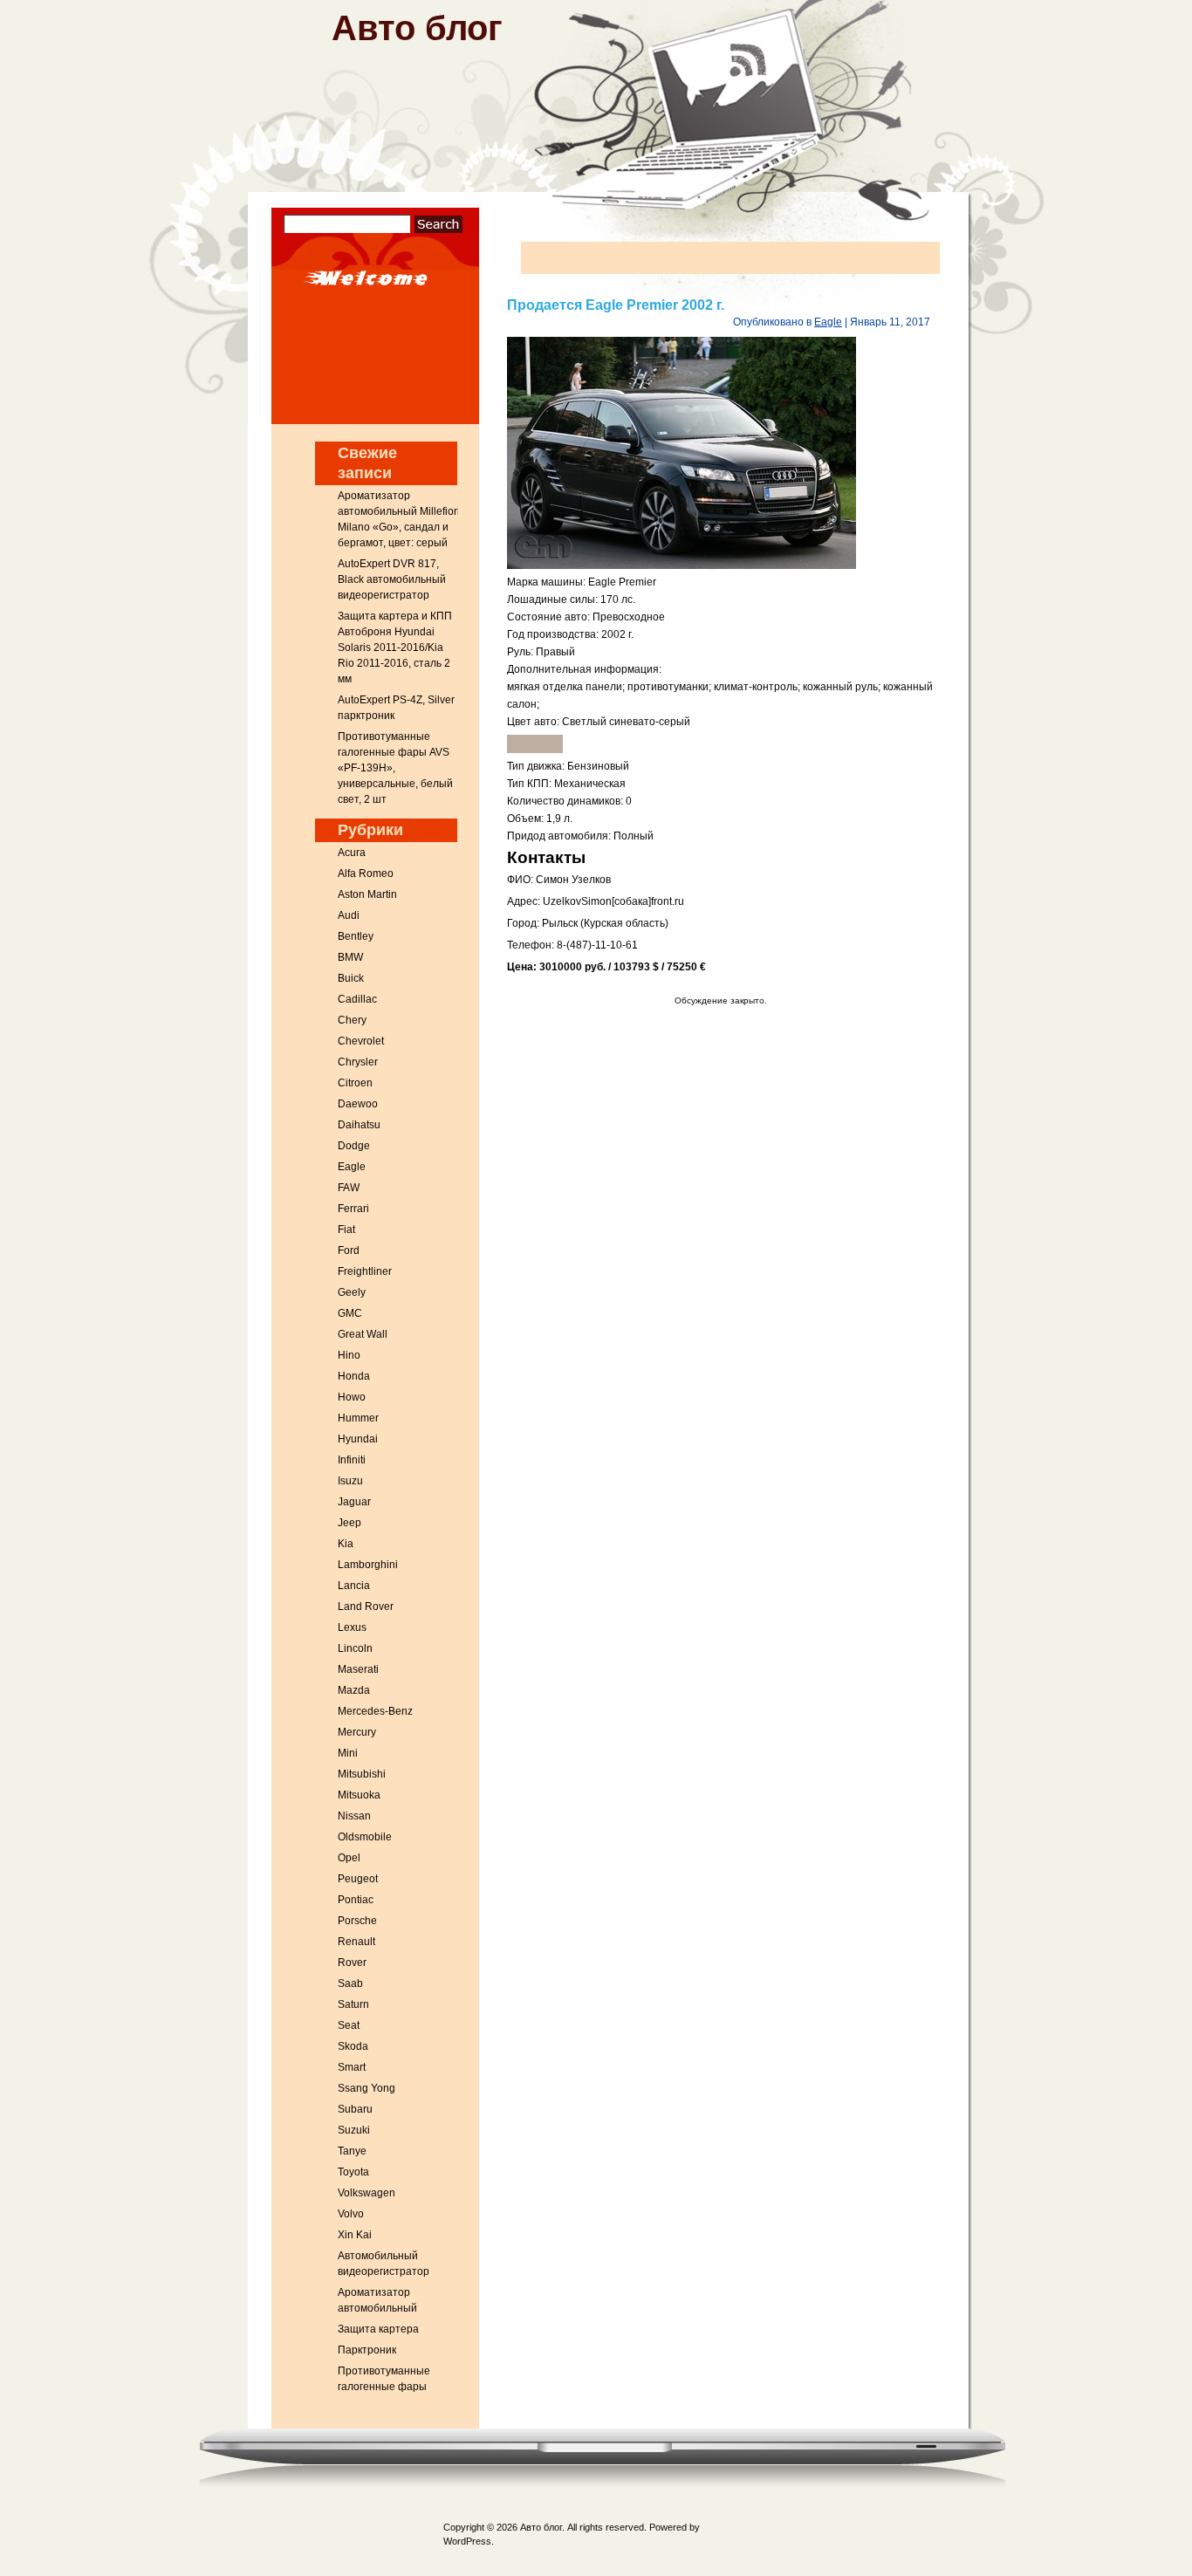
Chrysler (358, 1062)
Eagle (352, 1167)
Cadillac (357, 999)
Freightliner (365, 1271)
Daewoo (358, 1104)
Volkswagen (367, 2193)
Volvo (351, 2214)
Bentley (356, 936)
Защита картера (378, 2329)
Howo (352, 1397)
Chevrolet (361, 1041)
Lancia (354, 1586)
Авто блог (417, 28)
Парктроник (367, 2350)
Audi (349, 915)
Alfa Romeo (366, 874)
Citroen (355, 1083)
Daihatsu (359, 1125)
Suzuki (354, 2130)
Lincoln (355, 1648)
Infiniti (352, 1460)
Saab (350, 1983)
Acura (352, 853)
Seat (349, 2025)
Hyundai (358, 1439)
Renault (356, 1942)
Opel (349, 1858)
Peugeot (358, 1879)
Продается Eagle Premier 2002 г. (616, 305)
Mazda (354, 1690)
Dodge (354, 1146)
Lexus (352, 1627)
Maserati (358, 1669)
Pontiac (356, 1900)
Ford (349, 1250)
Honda (354, 1376)
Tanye (352, 2151)
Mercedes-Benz (375, 1711)
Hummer (358, 1418)
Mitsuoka (359, 1795)
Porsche (357, 1921)
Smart (352, 2067)
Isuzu (350, 1481)
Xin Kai (355, 2235)
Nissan (354, 1816)
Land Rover (366, 1607)
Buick (351, 978)
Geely (352, 1292)
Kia (346, 1544)
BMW (350, 957)
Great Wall (363, 1334)
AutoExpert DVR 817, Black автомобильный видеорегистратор (392, 579)
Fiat (346, 1230)
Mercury (357, 1732)
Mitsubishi (362, 1774)
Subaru (355, 2109)
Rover (352, 1963)
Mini (348, 1753)
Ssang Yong (367, 2088)
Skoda (353, 2046)
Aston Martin (367, 894)
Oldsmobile (365, 1837)
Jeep (349, 1523)
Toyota (353, 2172)
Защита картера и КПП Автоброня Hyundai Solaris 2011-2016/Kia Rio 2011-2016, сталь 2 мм (395, 647)
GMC (350, 1313)
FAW (349, 1188)
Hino (349, 1355)
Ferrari (353, 1209)
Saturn (353, 2004)
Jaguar (354, 1502)
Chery (352, 1020)
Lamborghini (368, 1565)
